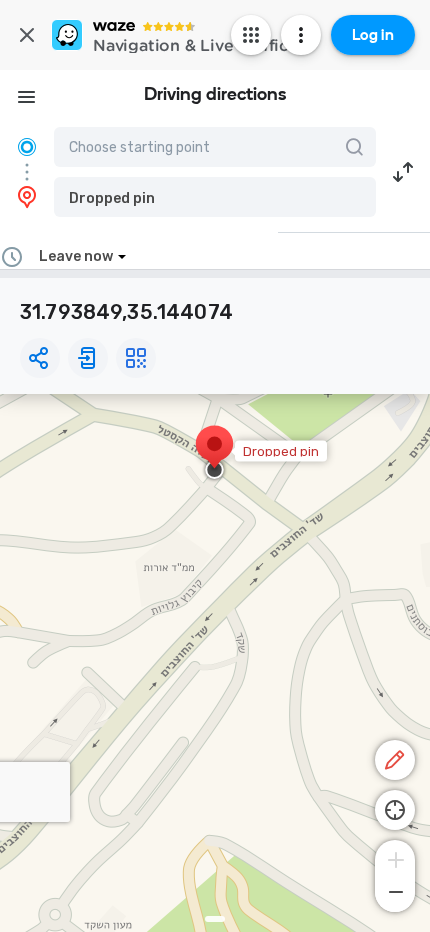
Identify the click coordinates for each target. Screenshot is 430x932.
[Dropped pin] (214, 454)
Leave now (76, 256)
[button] (215, 197)
